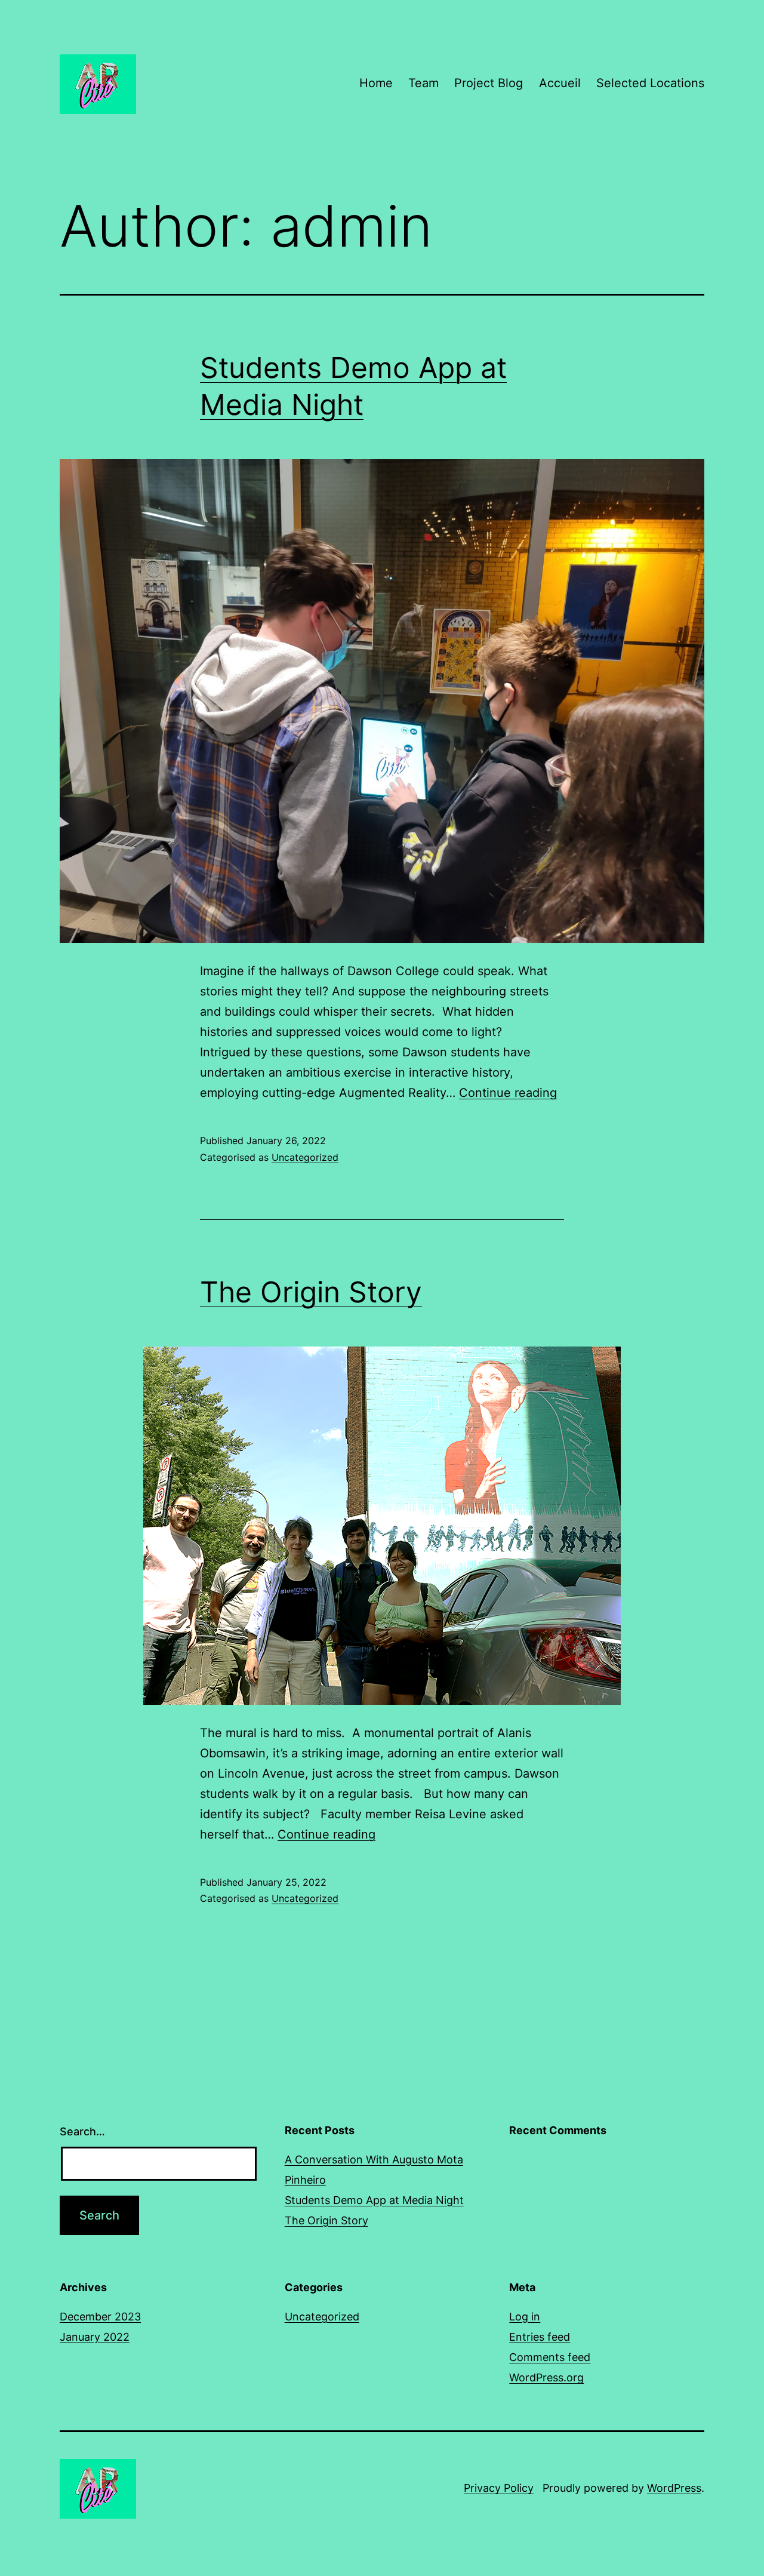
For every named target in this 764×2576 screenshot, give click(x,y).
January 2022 (95, 2337)
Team (423, 83)
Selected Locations (650, 83)
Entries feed (540, 2337)
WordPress (674, 2488)
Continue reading (508, 1093)
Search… (82, 2131)
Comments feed (550, 2357)
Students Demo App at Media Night (374, 2200)
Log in (525, 2317)
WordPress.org (546, 2377)
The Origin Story (311, 1292)
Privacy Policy (499, 2488)
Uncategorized (305, 1157)
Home (376, 83)
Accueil (560, 83)
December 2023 (100, 2317)
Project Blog (489, 83)
